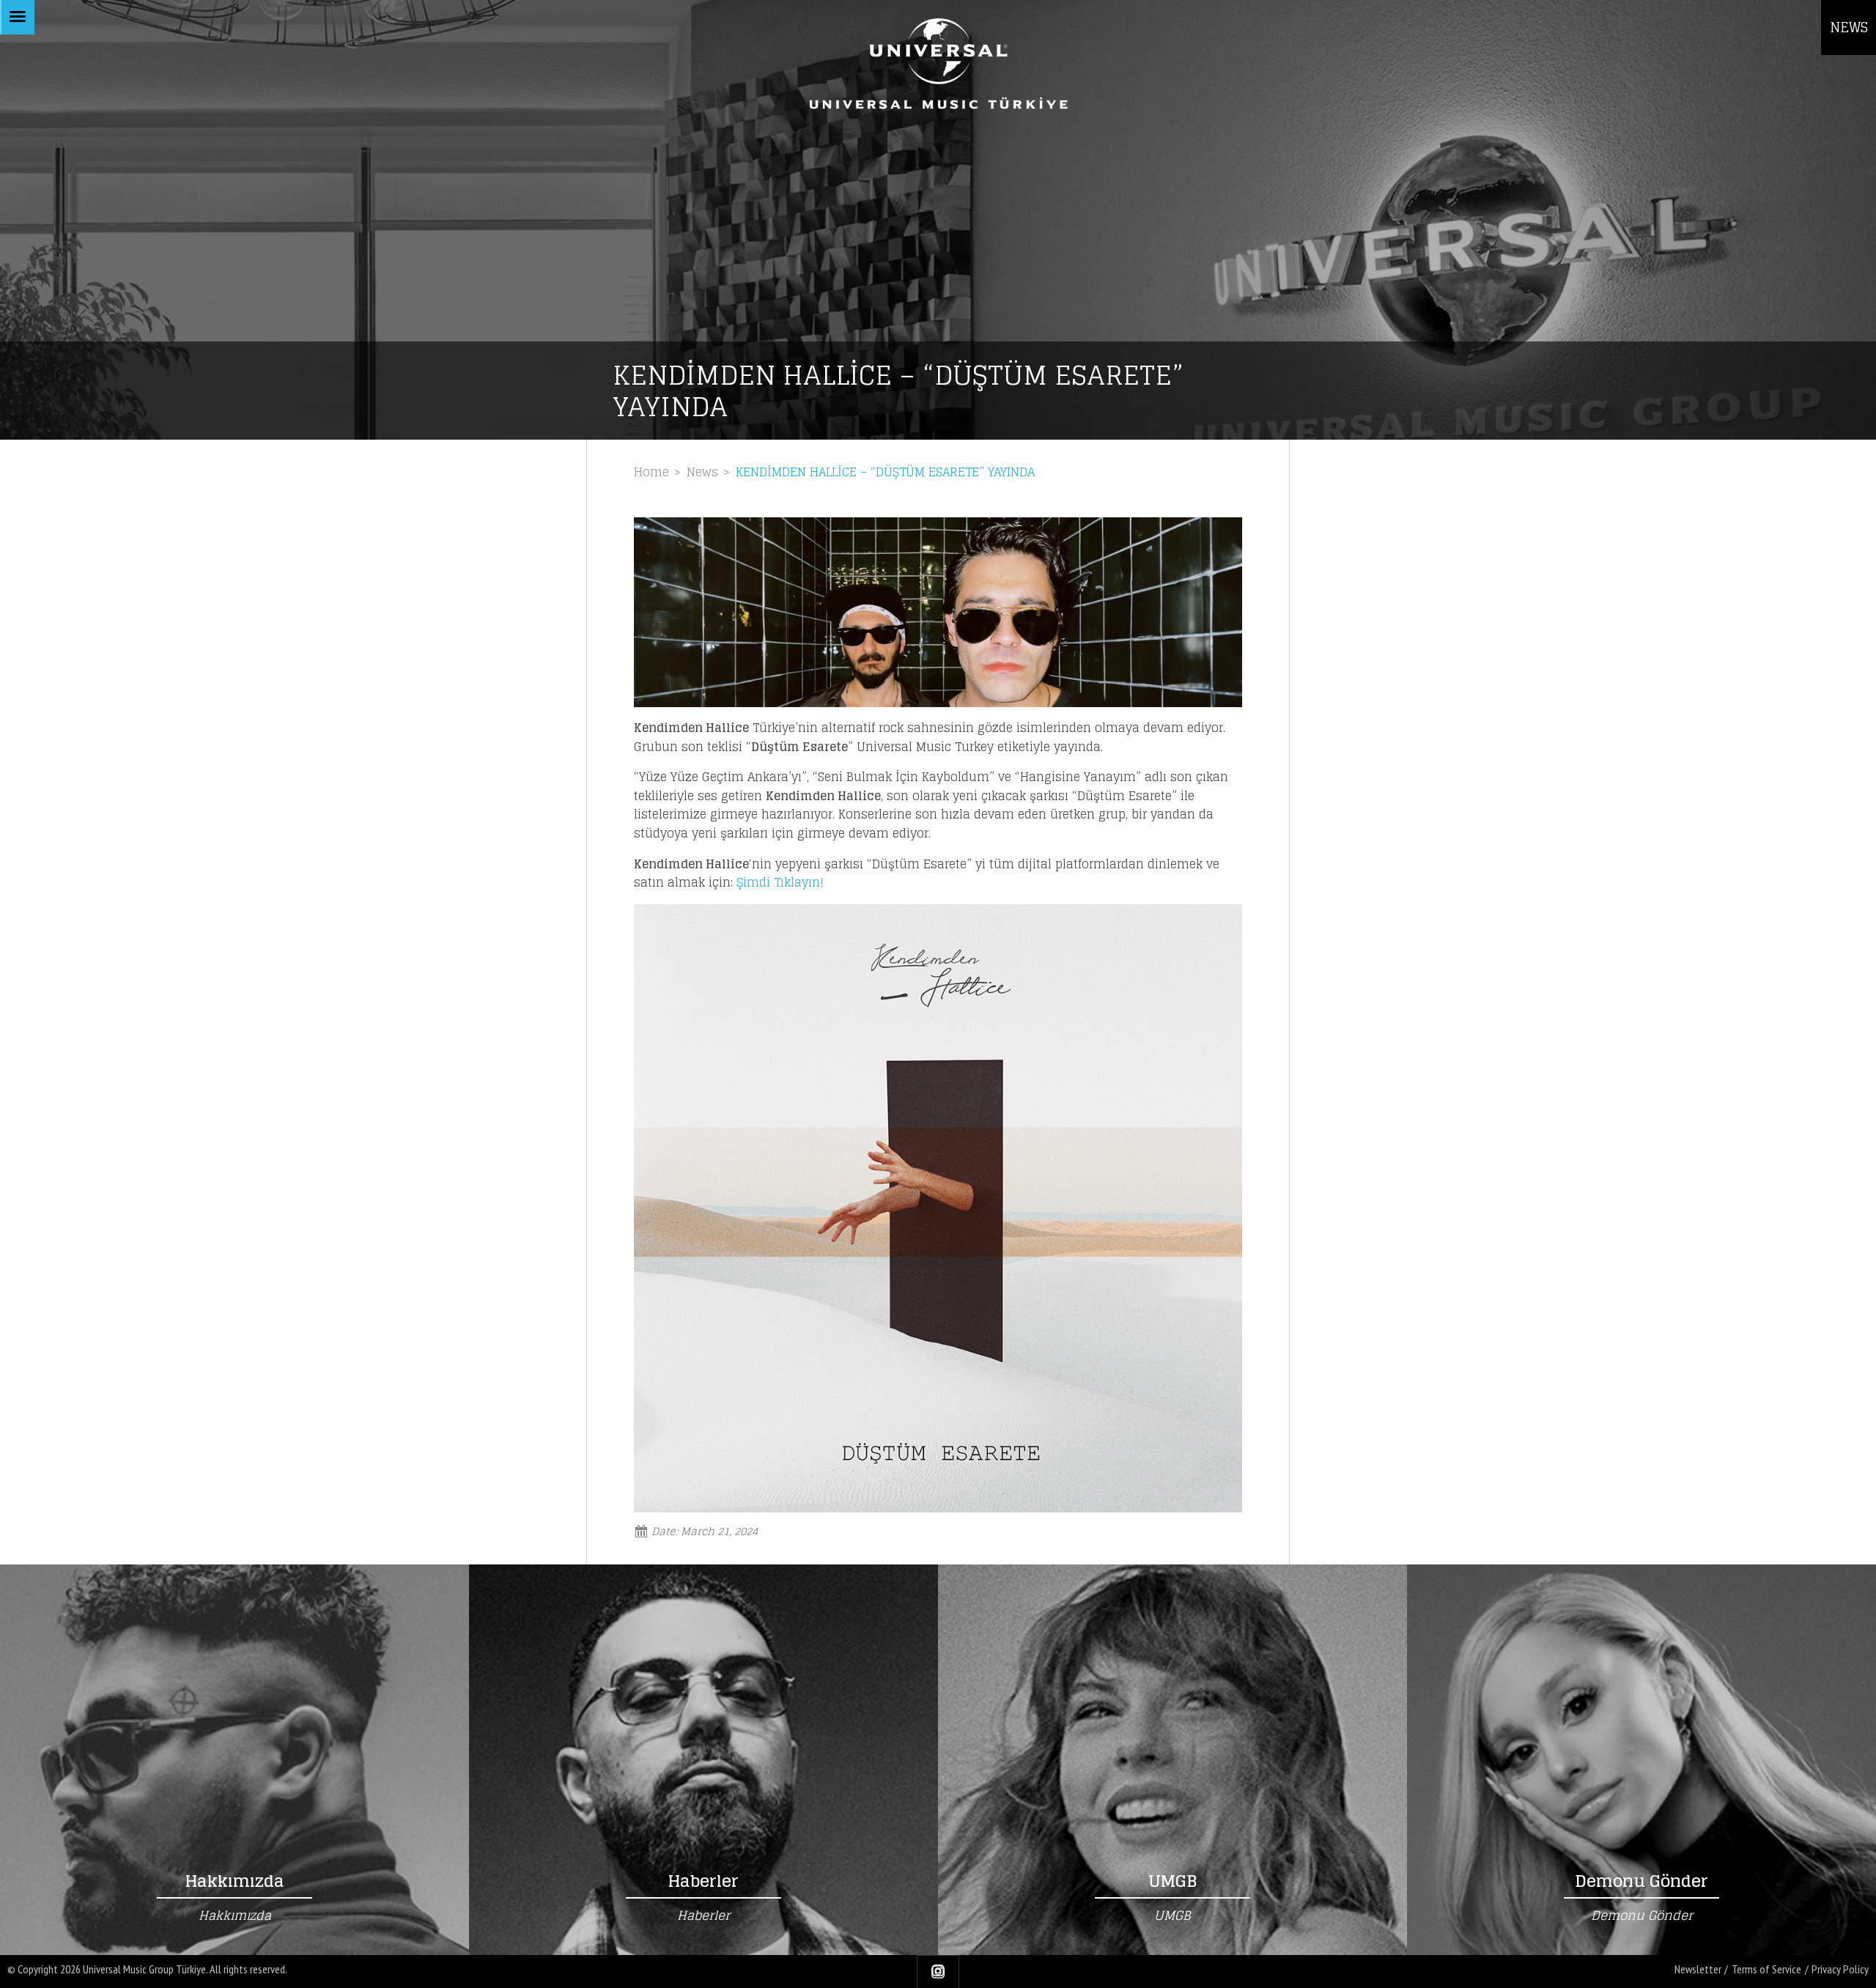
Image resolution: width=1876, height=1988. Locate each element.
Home (651, 472)
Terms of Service (1766, 1969)
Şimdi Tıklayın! (780, 882)
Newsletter (1698, 1969)
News (702, 472)
